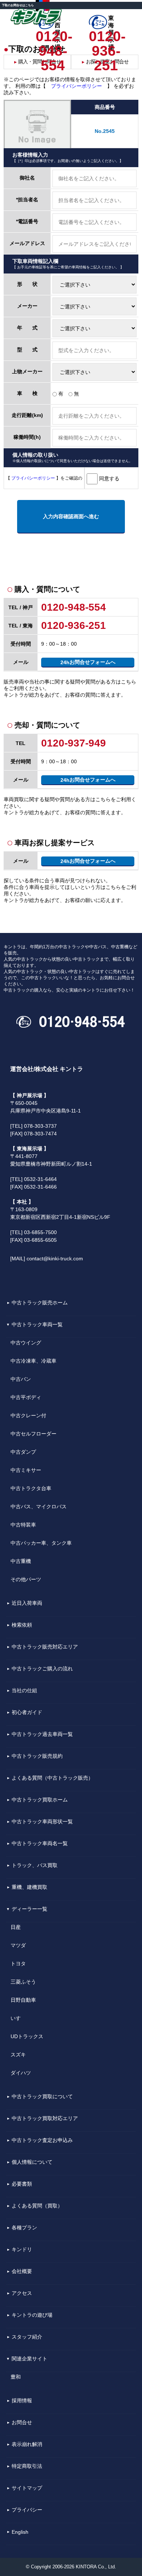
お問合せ (22, 2422)
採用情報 (22, 2400)
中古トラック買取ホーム (40, 1800)
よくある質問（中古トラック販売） (52, 1778)
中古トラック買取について (42, 2096)
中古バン (21, 1379)
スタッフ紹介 (27, 2337)
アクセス (22, 2293)
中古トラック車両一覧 (37, 1324)
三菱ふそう (23, 1982)
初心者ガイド (27, 1712)
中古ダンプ (23, 1452)
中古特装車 (23, 1525)
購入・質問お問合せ (37, 62)
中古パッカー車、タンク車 (41, 1543)
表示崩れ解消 (27, 2444)
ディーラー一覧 (29, 1909)
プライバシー (27, 2510)
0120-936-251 (106, 36)
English (20, 2532)
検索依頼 (22, 1625)
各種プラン (24, 2228)
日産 (16, 1927)
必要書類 (22, 2184)
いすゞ (18, 2018)
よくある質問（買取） (37, 2206)
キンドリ (22, 2249)
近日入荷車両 (27, 1603)
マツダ (18, 1945)
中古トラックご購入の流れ (42, 1669)
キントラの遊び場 (32, 2315)
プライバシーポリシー (76, 86)
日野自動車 (23, 2000)
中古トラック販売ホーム (40, 1303)
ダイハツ (21, 2073)
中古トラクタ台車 (31, 1488)
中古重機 (21, 1561)
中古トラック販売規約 (37, 1756)
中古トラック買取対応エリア (45, 2118)
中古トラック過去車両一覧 (42, 1734)
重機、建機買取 (29, 1887)
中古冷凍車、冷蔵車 (33, 1361)
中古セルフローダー (33, 1434)
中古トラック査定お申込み (42, 2140)
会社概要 (22, 2271)
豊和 (16, 2377)
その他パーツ (26, 1579)
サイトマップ (27, 2488)
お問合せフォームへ (88, 662)
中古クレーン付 (28, 1415)
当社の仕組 (24, 1690)
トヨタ (18, 1963)
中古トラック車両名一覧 (40, 1843)
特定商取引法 (27, 2466)
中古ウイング (26, 1343)
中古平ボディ (26, 1397)
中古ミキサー (26, 1470)
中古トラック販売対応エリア (45, 1647)
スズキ (18, 2055)
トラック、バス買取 (35, 1865)
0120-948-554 (53, 36)
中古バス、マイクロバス (39, 1506)
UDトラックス (27, 2036)
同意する (109, 478)
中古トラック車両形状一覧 (42, 1821)
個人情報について (32, 2162)
